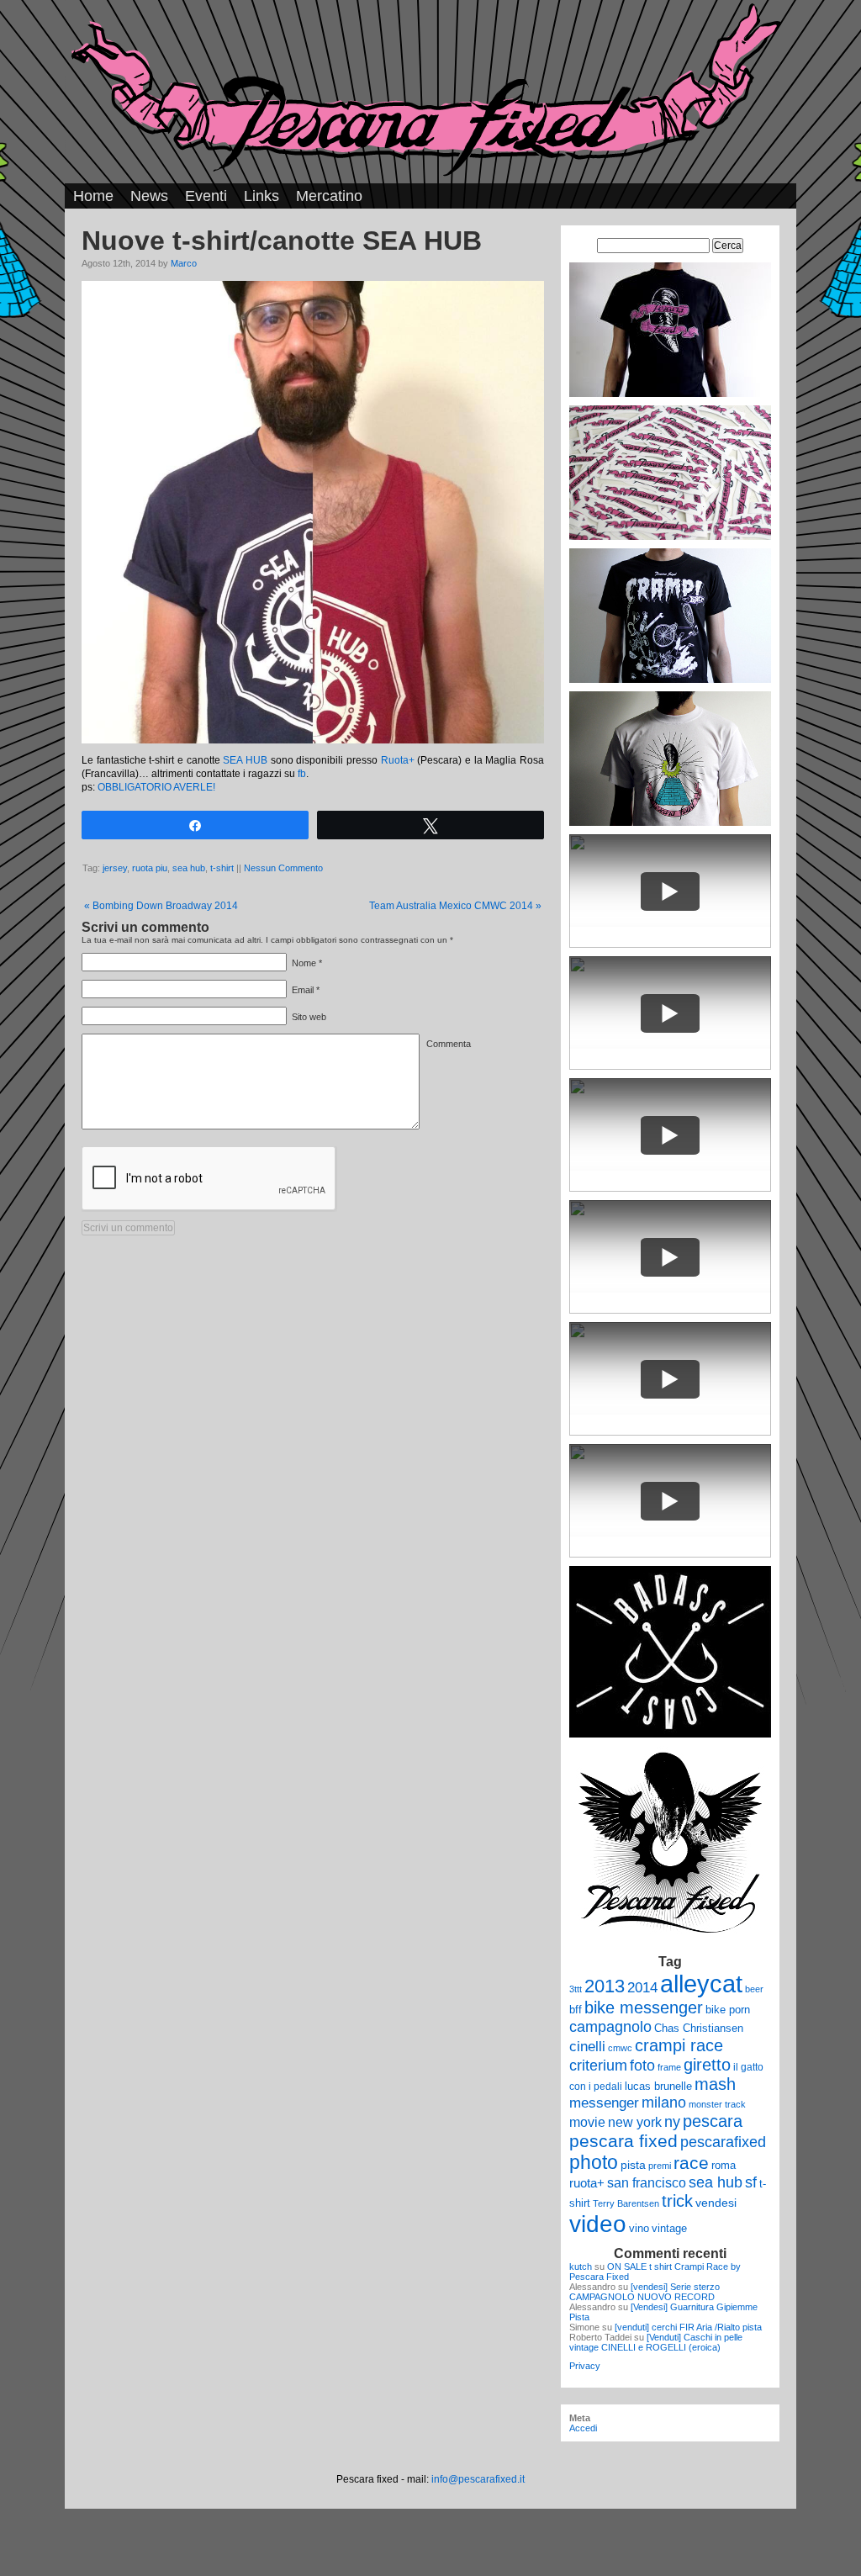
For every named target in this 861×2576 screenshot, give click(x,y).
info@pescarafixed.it (478, 2479)
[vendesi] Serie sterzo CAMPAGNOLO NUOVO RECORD (644, 2292)
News (149, 196)
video (598, 2224)
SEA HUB (245, 760)
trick (677, 2201)
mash (715, 2084)
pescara (713, 2121)
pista (633, 2165)
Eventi (206, 196)
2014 (642, 1987)
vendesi (716, 2203)
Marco (184, 263)
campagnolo (610, 2026)
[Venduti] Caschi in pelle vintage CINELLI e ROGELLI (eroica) (656, 2342)
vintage (669, 2228)
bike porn (728, 2010)
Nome (304, 963)
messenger (604, 2103)
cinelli (587, 2047)
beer (754, 1989)
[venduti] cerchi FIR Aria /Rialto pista (688, 2327)
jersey (115, 868)
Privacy (585, 2366)
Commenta (449, 1044)
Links (261, 196)
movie (587, 2122)
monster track (717, 2104)
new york (635, 2122)
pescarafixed (723, 2142)
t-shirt (222, 868)
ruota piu (150, 868)
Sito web (309, 1017)
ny (672, 2121)
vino (639, 2228)
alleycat (701, 1984)
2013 (605, 1986)
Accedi (583, 2428)
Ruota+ (398, 760)
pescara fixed (623, 2141)
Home (93, 196)
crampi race (679, 2045)
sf (751, 2182)
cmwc (620, 2048)
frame (669, 2067)
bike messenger (644, 2007)
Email (303, 990)
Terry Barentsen (626, 2203)
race (691, 2163)
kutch (581, 2267)
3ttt (576, 1989)
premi (660, 2166)
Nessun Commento (283, 868)
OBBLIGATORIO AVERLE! (156, 787)
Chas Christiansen (699, 2028)
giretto (707, 2065)
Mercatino (329, 196)
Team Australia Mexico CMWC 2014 (455, 906)
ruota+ (587, 2183)
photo (594, 2162)
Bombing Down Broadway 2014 (161, 906)
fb (302, 774)
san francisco (647, 2183)
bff (576, 2010)
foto (642, 2066)
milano (664, 2103)
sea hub (189, 868)
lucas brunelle (658, 2086)
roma (724, 2165)
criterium (598, 2065)
